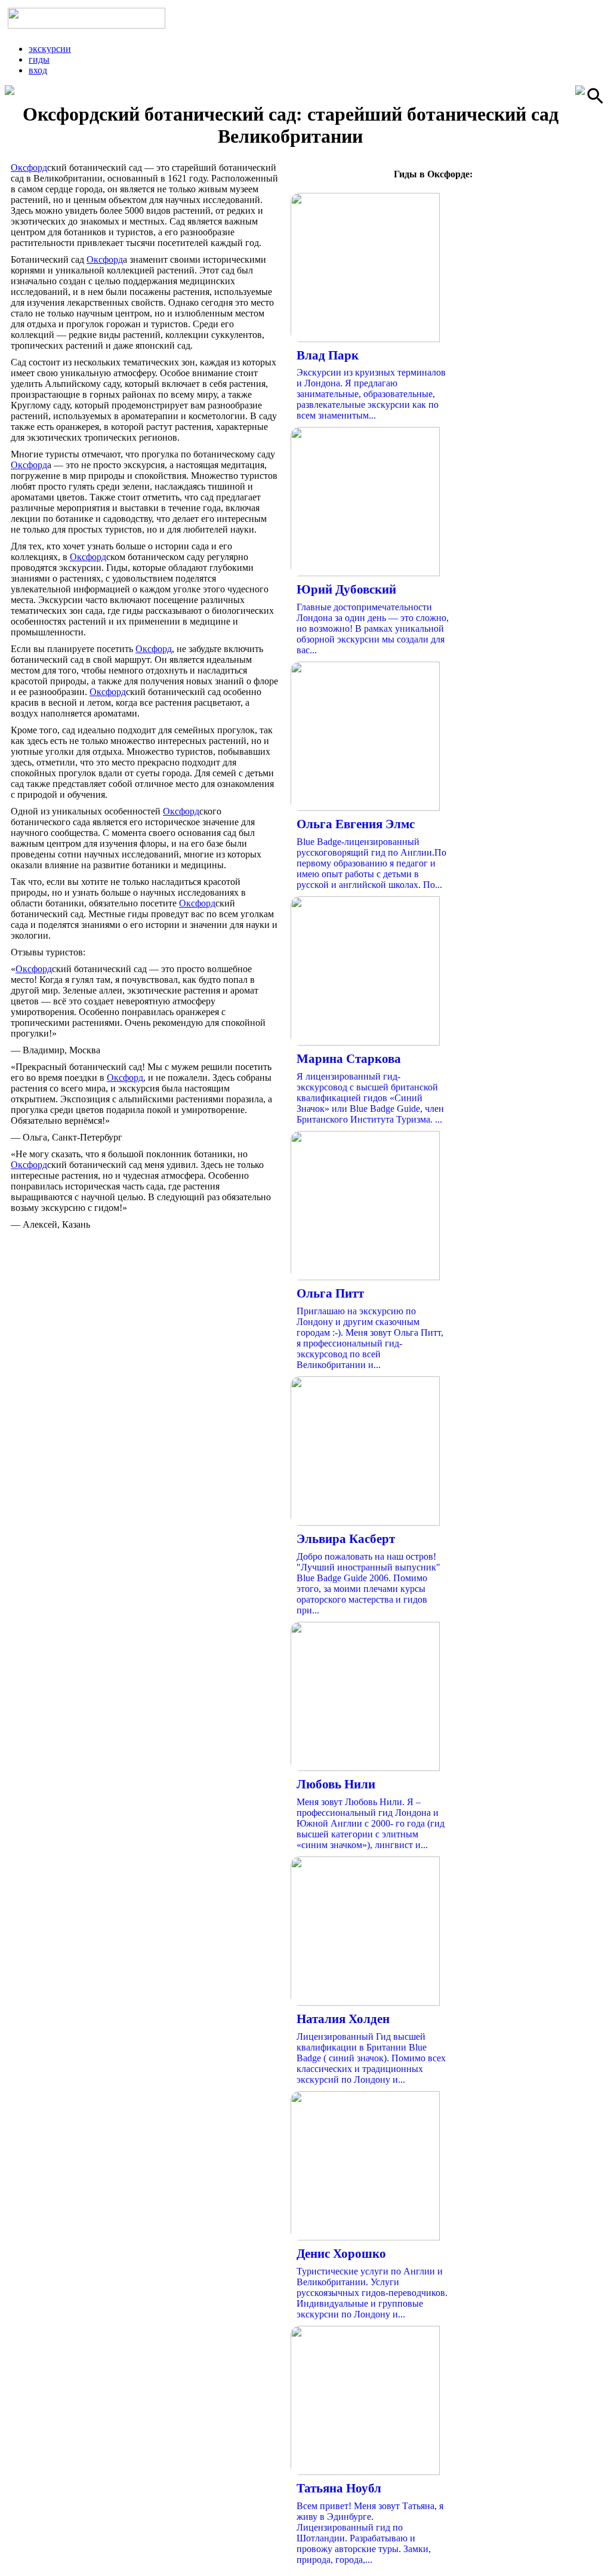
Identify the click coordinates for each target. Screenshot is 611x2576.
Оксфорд (29, 167)
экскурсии (50, 49)
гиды (39, 59)
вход (38, 70)
